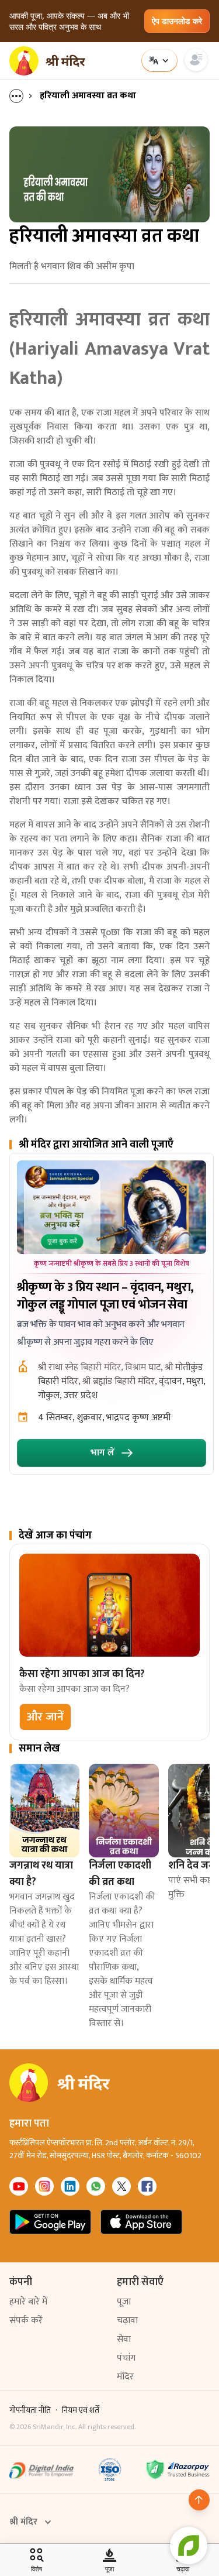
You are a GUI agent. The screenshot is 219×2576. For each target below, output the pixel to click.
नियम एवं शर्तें (81, 2410)
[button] (45, 1717)
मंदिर (125, 2377)
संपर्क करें (26, 2321)
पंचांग (126, 2358)
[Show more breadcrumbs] (22, 96)
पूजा (124, 2302)
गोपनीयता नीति (30, 2410)
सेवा (124, 2339)
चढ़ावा (127, 2321)
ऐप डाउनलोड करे (177, 21)
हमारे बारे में (28, 2302)
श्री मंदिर (23, 2522)
